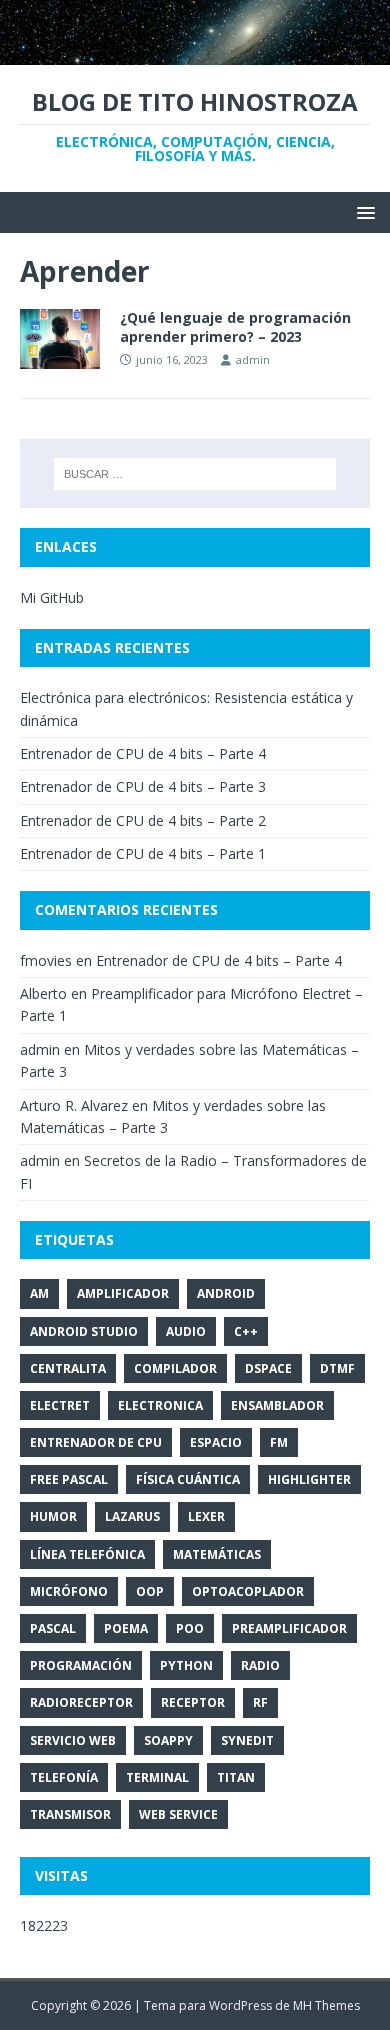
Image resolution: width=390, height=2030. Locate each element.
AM (39, 1293)
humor (53, 1516)
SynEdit (247, 1740)
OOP (150, 1591)
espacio (216, 1442)
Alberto (43, 993)
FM (279, 1442)
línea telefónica (87, 1554)
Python (186, 1665)
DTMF (337, 1368)
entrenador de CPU (96, 1442)
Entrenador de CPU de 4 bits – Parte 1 (143, 853)
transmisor (70, 1814)
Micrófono (69, 1591)
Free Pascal (69, 1479)
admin (253, 359)
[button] (362, 211)
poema (126, 1628)
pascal (53, 1628)
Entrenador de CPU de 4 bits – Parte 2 (143, 820)
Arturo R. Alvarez (74, 1105)
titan (236, 1777)
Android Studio (84, 1331)
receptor (193, 1702)
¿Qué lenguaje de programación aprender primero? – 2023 (235, 326)
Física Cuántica (188, 1479)
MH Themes (326, 2005)
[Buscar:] (195, 474)
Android (226, 1293)
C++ (246, 1331)
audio (186, 1331)
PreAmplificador (289, 1628)
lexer (206, 1516)
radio (260, 1665)
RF (260, 1702)
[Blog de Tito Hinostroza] (195, 52)
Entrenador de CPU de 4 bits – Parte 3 (143, 786)
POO (190, 1628)
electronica (160, 1405)
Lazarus (132, 1516)
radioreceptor (81, 1702)
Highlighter (309, 1479)
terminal (157, 1777)
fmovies (46, 960)
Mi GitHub (52, 597)
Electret (60, 1405)
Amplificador (123, 1293)
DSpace (268, 1368)
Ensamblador (277, 1405)
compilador (175, 1368)
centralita (68, 1368)
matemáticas (217, 1554)
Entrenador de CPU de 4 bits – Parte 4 (143, 753)
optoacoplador (248, 1591)
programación (81, 1665)
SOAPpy (168, 1740)
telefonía (64, 1777)
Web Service (178, 1814)
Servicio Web (73, 1740)
